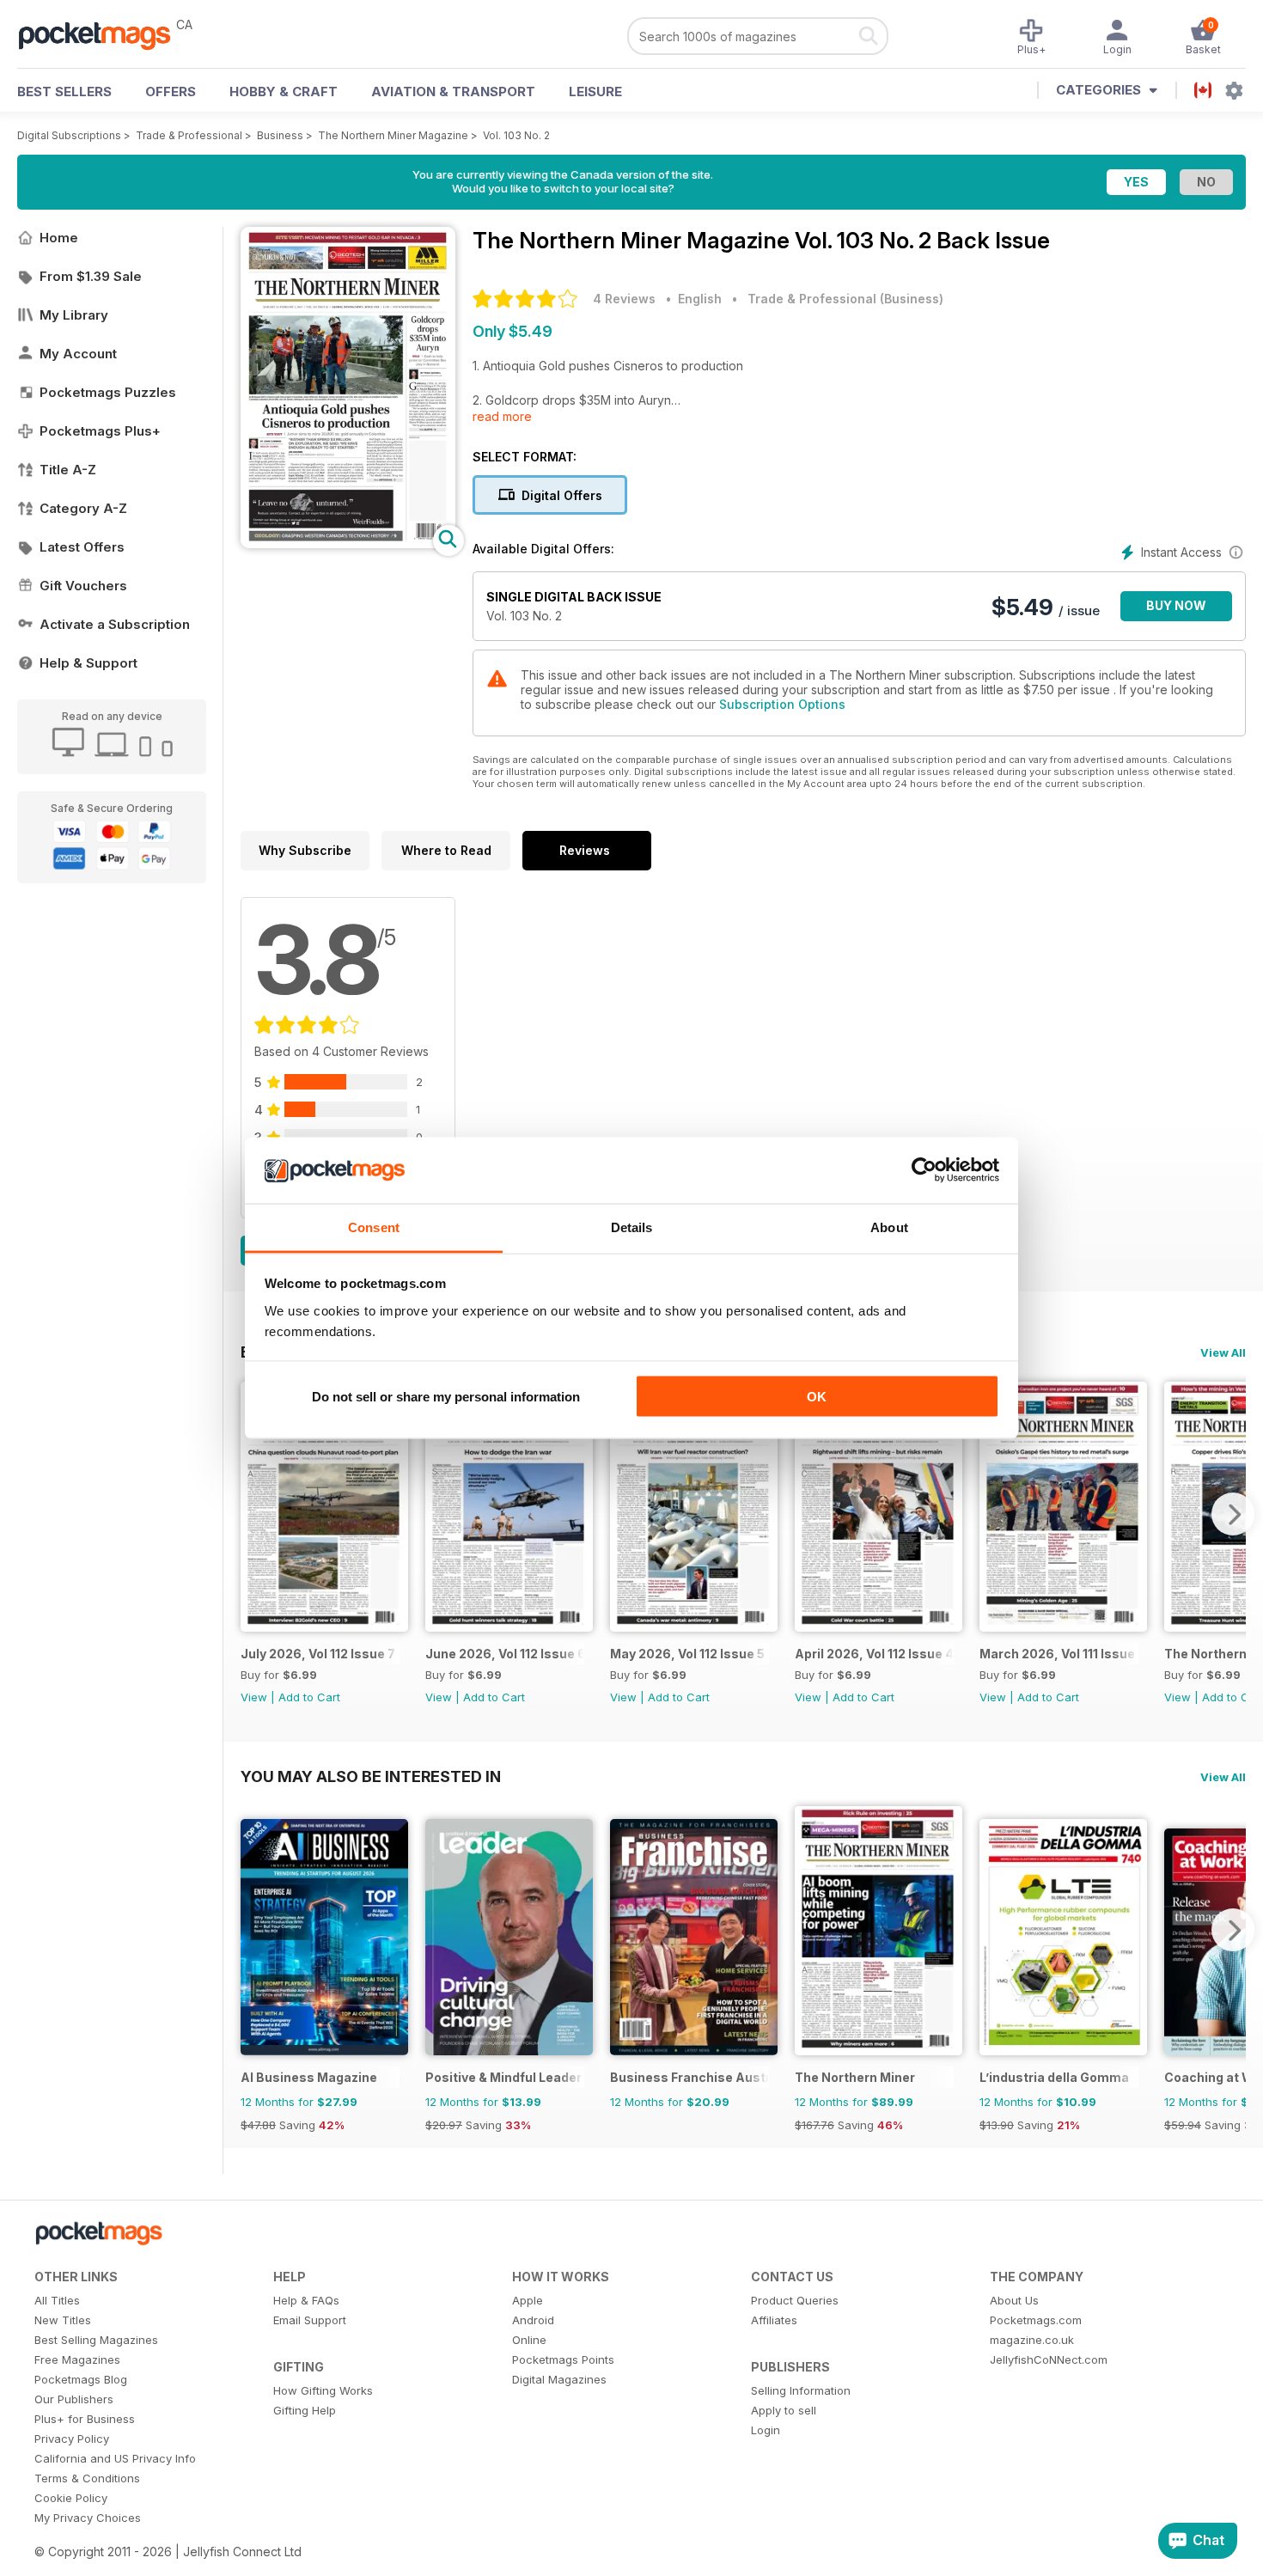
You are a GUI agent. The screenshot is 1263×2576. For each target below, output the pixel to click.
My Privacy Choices (88, 2518)
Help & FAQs (306, 2300)
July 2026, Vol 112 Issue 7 (318, 1654)
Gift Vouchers (83, 586)
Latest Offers (82, 547)
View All (1223, 1352)
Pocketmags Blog (81, 2379)
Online (529, 2340)
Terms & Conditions (87, 2478)
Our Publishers (74, 2399)
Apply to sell (784, 2410)
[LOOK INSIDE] (348, 543)
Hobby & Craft (284, 92)
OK (817, 1397)
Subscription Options (782, 704)
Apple (528, 2300)
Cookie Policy (71, 2498)
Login (766, 2430)
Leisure (595, 92)
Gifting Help (305, 2410)
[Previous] (253, 1514)
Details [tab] (632, 1227)
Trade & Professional (189, 135)
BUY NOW (1176, 605)
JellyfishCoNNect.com (1049, 2359)
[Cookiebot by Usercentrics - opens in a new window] (924, 1170)
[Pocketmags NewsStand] (103, 34)
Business (280, 135)
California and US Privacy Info (115, 2458)
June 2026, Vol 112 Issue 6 (505, 1654)
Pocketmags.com (1036, 2320)
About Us (1014, 2300)
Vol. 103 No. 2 (516, 135)
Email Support (310, 2320)
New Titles (63, 2320)
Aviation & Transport (453, 92)
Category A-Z (83, 508)
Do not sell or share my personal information (446, 1397)
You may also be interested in (371, 1776)
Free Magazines (77, 2359)
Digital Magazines (559, 2379)
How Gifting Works (323, 2390)
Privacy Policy (72, 2439)
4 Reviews (624, 299)
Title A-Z (68, 470)
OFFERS (171, 92)
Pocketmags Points (563, 2359)
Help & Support (88, 663)
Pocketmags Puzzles (108, 392)
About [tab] (889, 1227)
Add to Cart (309, 1697)
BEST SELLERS (64, 92)
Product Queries (795, 2300)
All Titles (57, 2300)
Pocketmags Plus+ (100, 431)
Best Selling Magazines (96, 2340)
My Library (74, 315)
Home (59, 238)
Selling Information (801, 2390)
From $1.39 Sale (91, 276)
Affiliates (774, 2320)
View (254, 1697)
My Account (78, 354)
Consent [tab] (374, 1227)
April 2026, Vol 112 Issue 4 (874, 1654)
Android (533, 2320)
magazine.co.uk (1032, 2340)
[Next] (1233, 1514)
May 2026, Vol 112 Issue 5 (687, 1654)
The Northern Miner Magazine (393, 135)
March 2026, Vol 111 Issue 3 (1059, 1654)
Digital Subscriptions (69, 135)
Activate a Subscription (115, 624)
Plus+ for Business (85, 2419)
